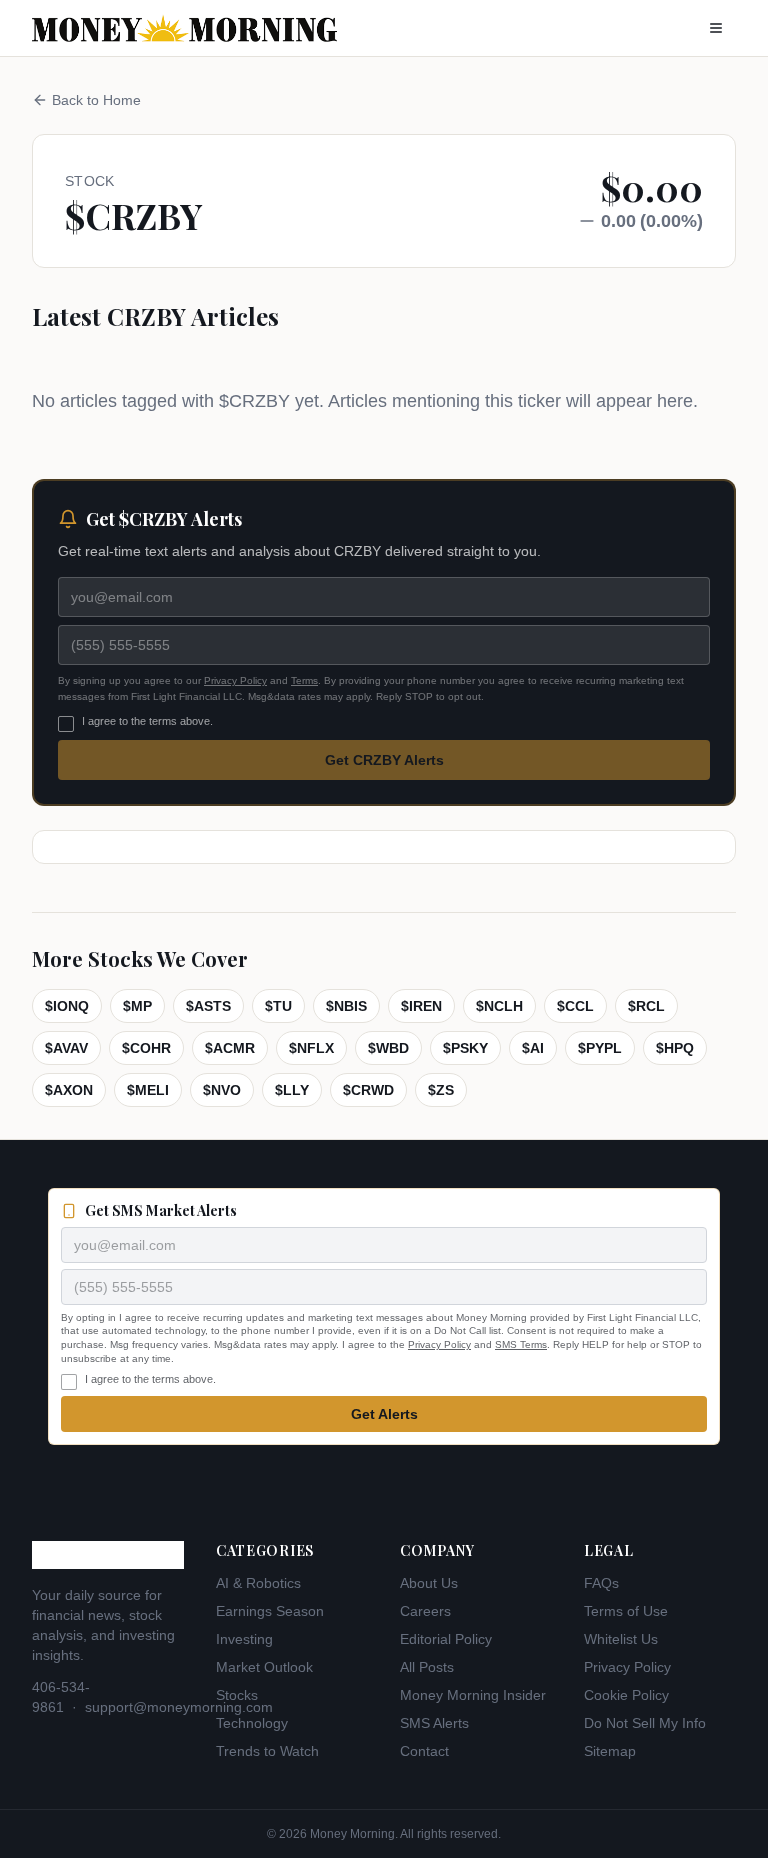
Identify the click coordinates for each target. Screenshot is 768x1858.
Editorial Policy (446, 1639)
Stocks (237, 1695)
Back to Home (96, 100)
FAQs (601, 1583)
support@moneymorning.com (179, 1707)
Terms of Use (626, 1611)
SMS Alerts (434, 1723)
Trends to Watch (267, 1751)
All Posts (427, 1667)
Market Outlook (264, 1667)
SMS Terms (521, 1344)
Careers (425, 1611)
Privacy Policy (235, 680)
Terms (304, 680)
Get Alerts (384, 1414)
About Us (429, 1583)
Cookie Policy (626, 1695)
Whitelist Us (621, 1639)
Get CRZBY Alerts (384, 760)
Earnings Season (270, 1611)
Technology (252, 1723)
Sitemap (610, 1751)
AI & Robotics (258, 1583)
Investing (244, 1639)
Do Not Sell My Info (645, 1723)
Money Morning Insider (473, 1695)
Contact (424, 1751)
